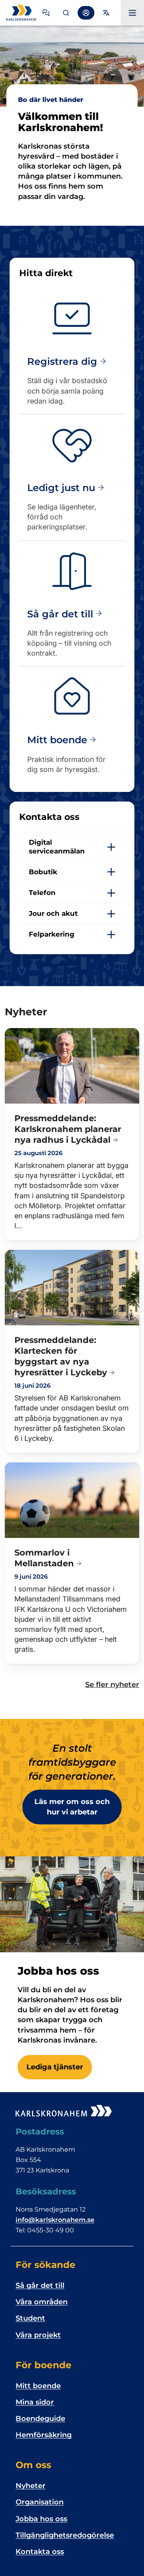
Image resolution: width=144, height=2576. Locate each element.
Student (30, 2318)
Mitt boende (38, 2386)
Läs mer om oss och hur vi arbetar (72, 1807)
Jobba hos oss (41, 2519)
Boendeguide (40, 2419)
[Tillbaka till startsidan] (22, 13)
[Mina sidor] (86, 13)
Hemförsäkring (44, 2435)
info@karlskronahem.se (55, 2220)
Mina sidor (35, 2402)
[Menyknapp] (132, 13)
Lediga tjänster (55, 2067)
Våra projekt (38, 2335)
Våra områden (42, 2302)
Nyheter (31, 2486)
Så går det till (40, 2286)
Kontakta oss (40, 2552)
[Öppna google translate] (106, 13)
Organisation (40, 2502)
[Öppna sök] (66, 13)
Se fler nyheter (112, 1685)
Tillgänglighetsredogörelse (65, 2535)
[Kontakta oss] (46, 13)
